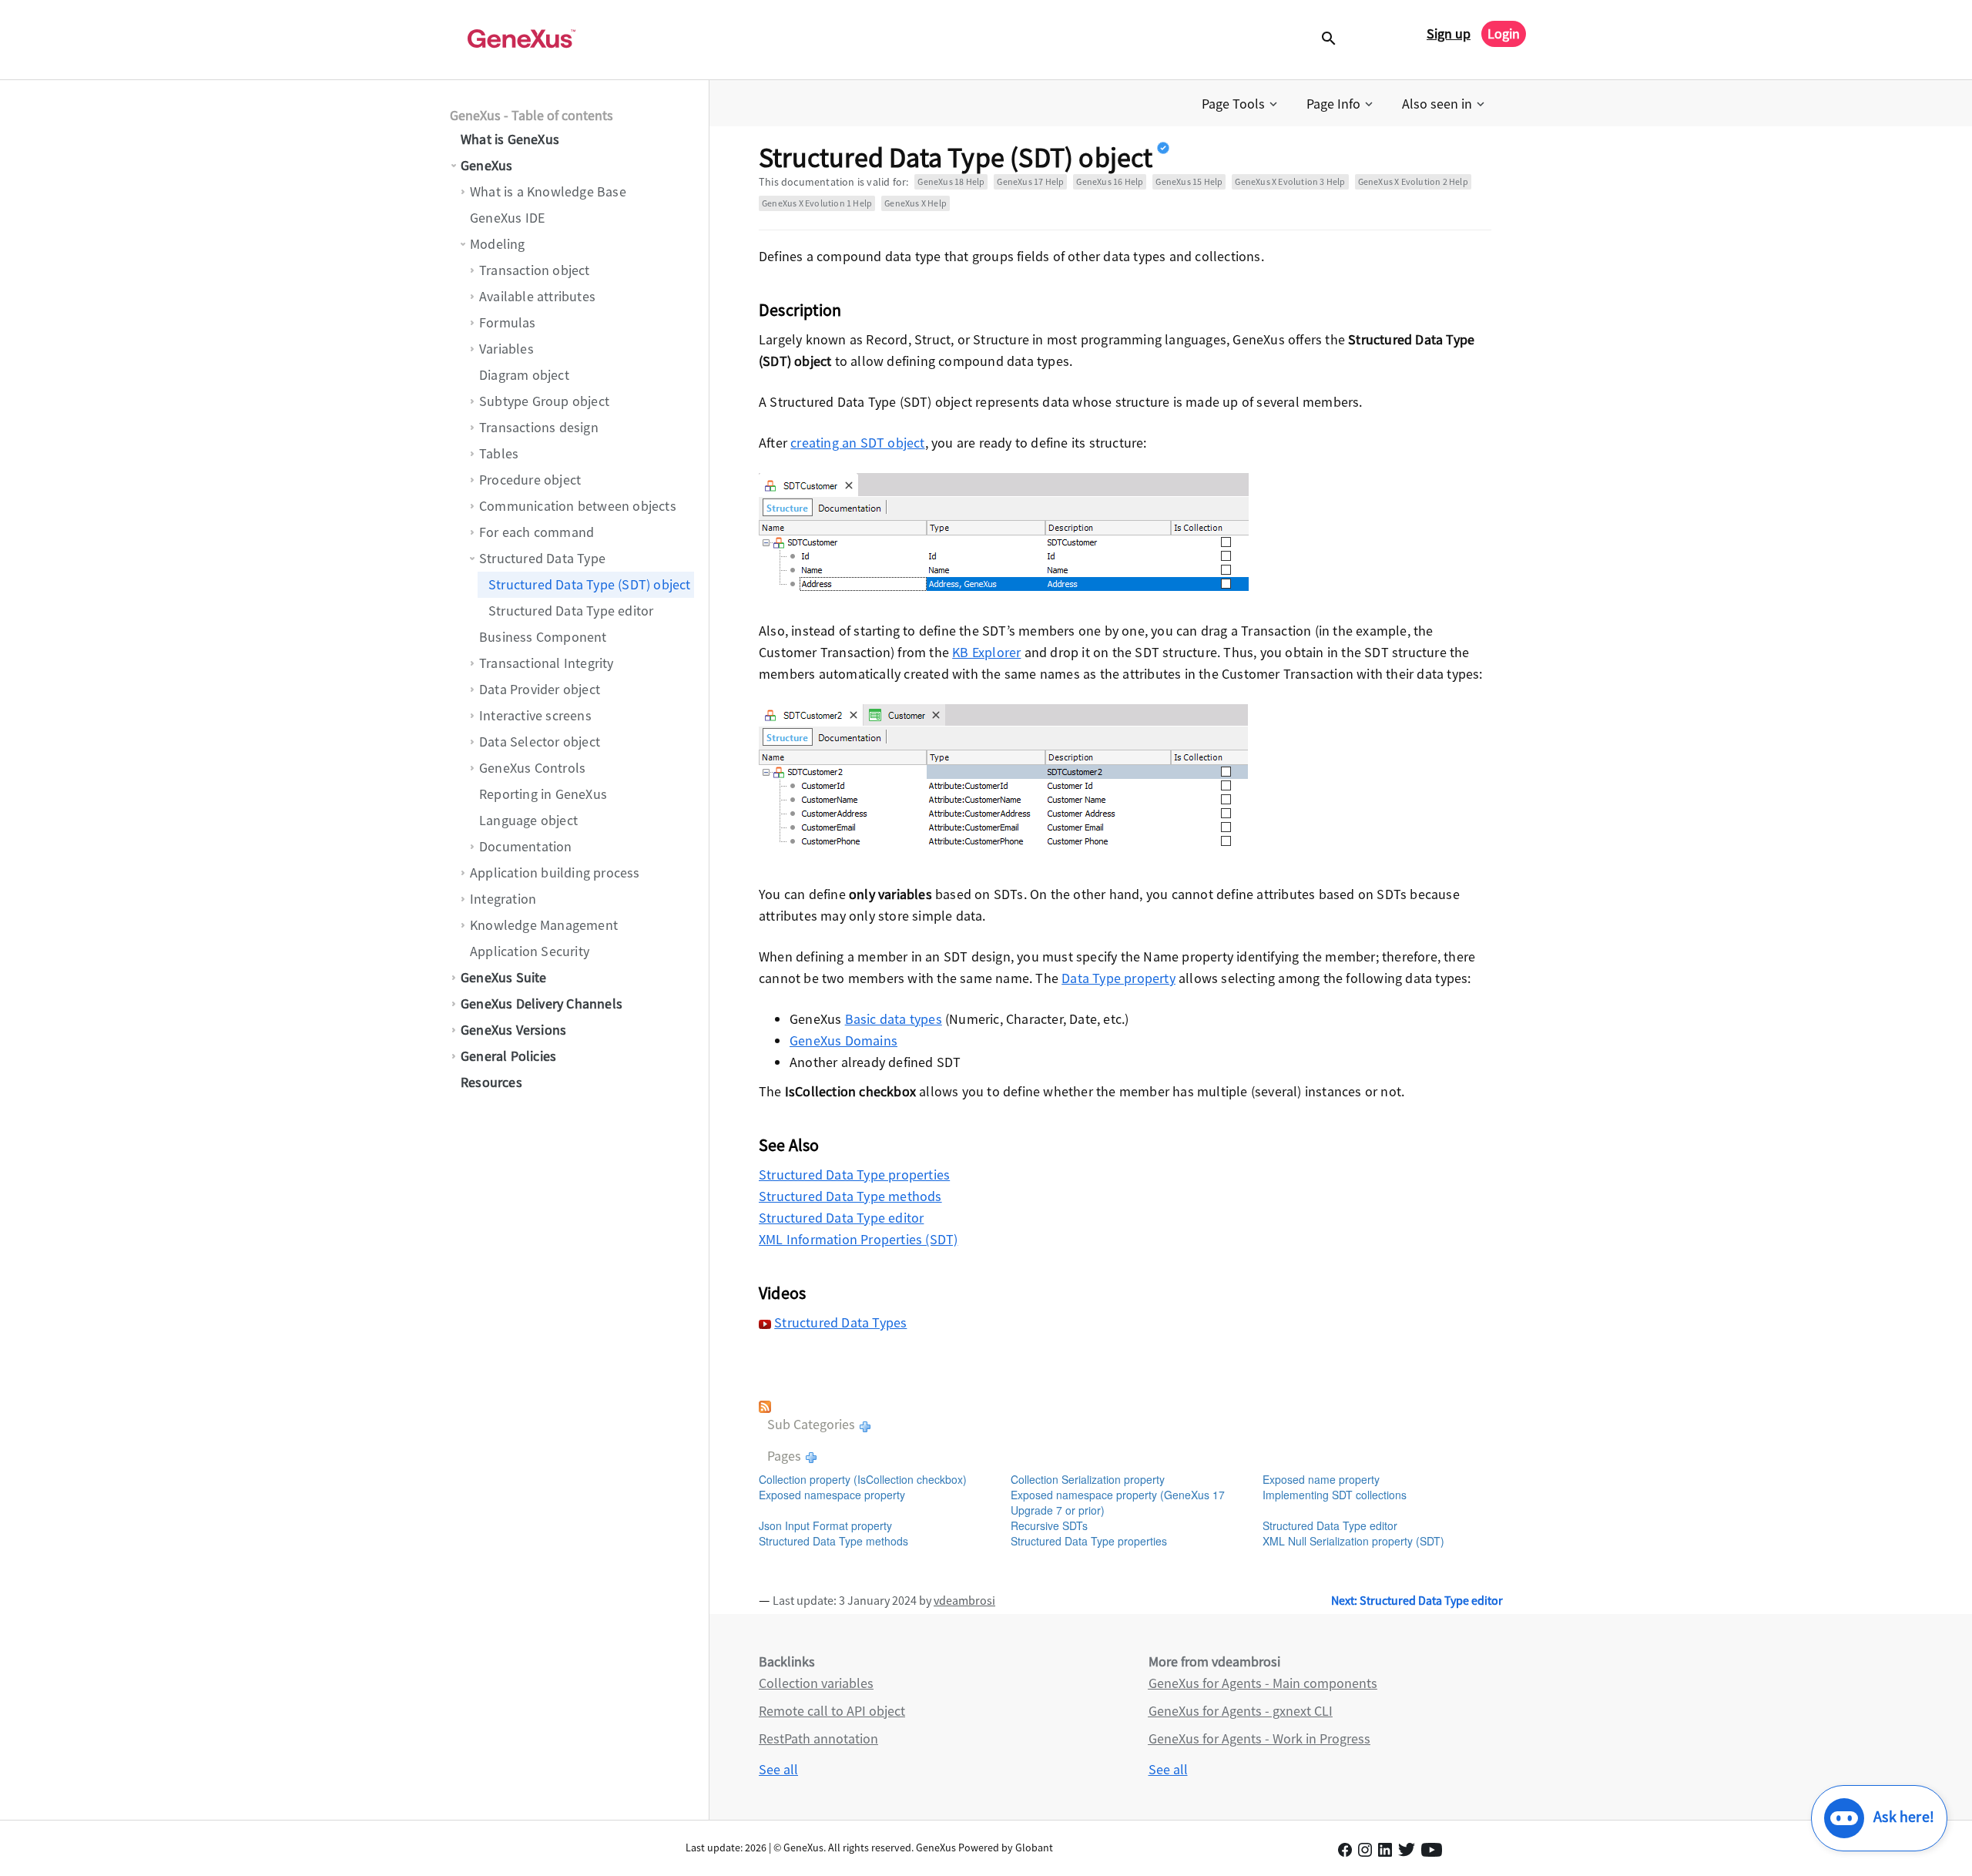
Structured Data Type (542, 558)
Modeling (498, 244)
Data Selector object (540, 742)
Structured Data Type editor (571, 611)
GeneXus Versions (513, 1030)
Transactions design (539, 427)
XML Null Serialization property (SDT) (1353, 1541)
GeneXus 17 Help (1030, 181)
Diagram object (524, 375)
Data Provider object (540, 689)
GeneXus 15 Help (1189, 181)
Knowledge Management (544, 925)
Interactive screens (535, 715)
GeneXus (486, 165)
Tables (499, 453)
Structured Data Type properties (854, 1175)
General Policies (508, 1056)
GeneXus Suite (504, 977)
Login (1504, 34)
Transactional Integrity (547, 663)
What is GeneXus (510, 139)
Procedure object (530, 480)
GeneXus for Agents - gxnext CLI (1241, 1711)
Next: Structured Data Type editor (1417, 1600)
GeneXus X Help (916, 203)
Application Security (530, 951)
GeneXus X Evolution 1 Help (817, 203)
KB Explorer (986, 652)
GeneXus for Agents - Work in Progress (1259, 1738)
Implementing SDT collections (1335, 1495)
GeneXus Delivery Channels (542, 1003)
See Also (789, 1145)
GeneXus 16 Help (1110, 181)
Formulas (508, 322)
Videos (782, 1293)
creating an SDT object (857, 443)
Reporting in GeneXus (543, 794)
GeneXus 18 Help (951, 181)
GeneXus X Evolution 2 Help (1413, 181)
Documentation (526, 846)
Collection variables (816, 1683)
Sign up (1449, 34)
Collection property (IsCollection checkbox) (863, 1479)
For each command (537, 532)
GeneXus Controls (532, 768)
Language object (528, 820)
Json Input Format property (825, 1525)
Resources (491, 1082)
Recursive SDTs (1049, 1525)
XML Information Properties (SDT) (858, 1239)
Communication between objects (578, 506)
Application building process (555, 873)
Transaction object (535, 270)
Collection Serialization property (1088, 1479)
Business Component (543, 637)
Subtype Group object (544, 401)
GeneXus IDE (507, 218)
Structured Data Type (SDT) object (590, 584)
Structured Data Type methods (850, 1196)
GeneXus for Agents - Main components (1263, 1683)
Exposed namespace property (832, 1495)
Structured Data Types (840, 1322)
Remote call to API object (832, 1711)
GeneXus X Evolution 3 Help (1290, 181)
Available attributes (537, 296)
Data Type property (1118, 978)
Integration (503, 899)
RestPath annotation (818, 1738)
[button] (1241, 104)
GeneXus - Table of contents (532, 115)
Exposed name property (1321, 1479)
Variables (506, 349)
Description (800, 310)
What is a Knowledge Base (548, 191)
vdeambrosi (964, 1600)
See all (778, 1769)
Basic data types (894, 1019)
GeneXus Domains (843, 1040)
